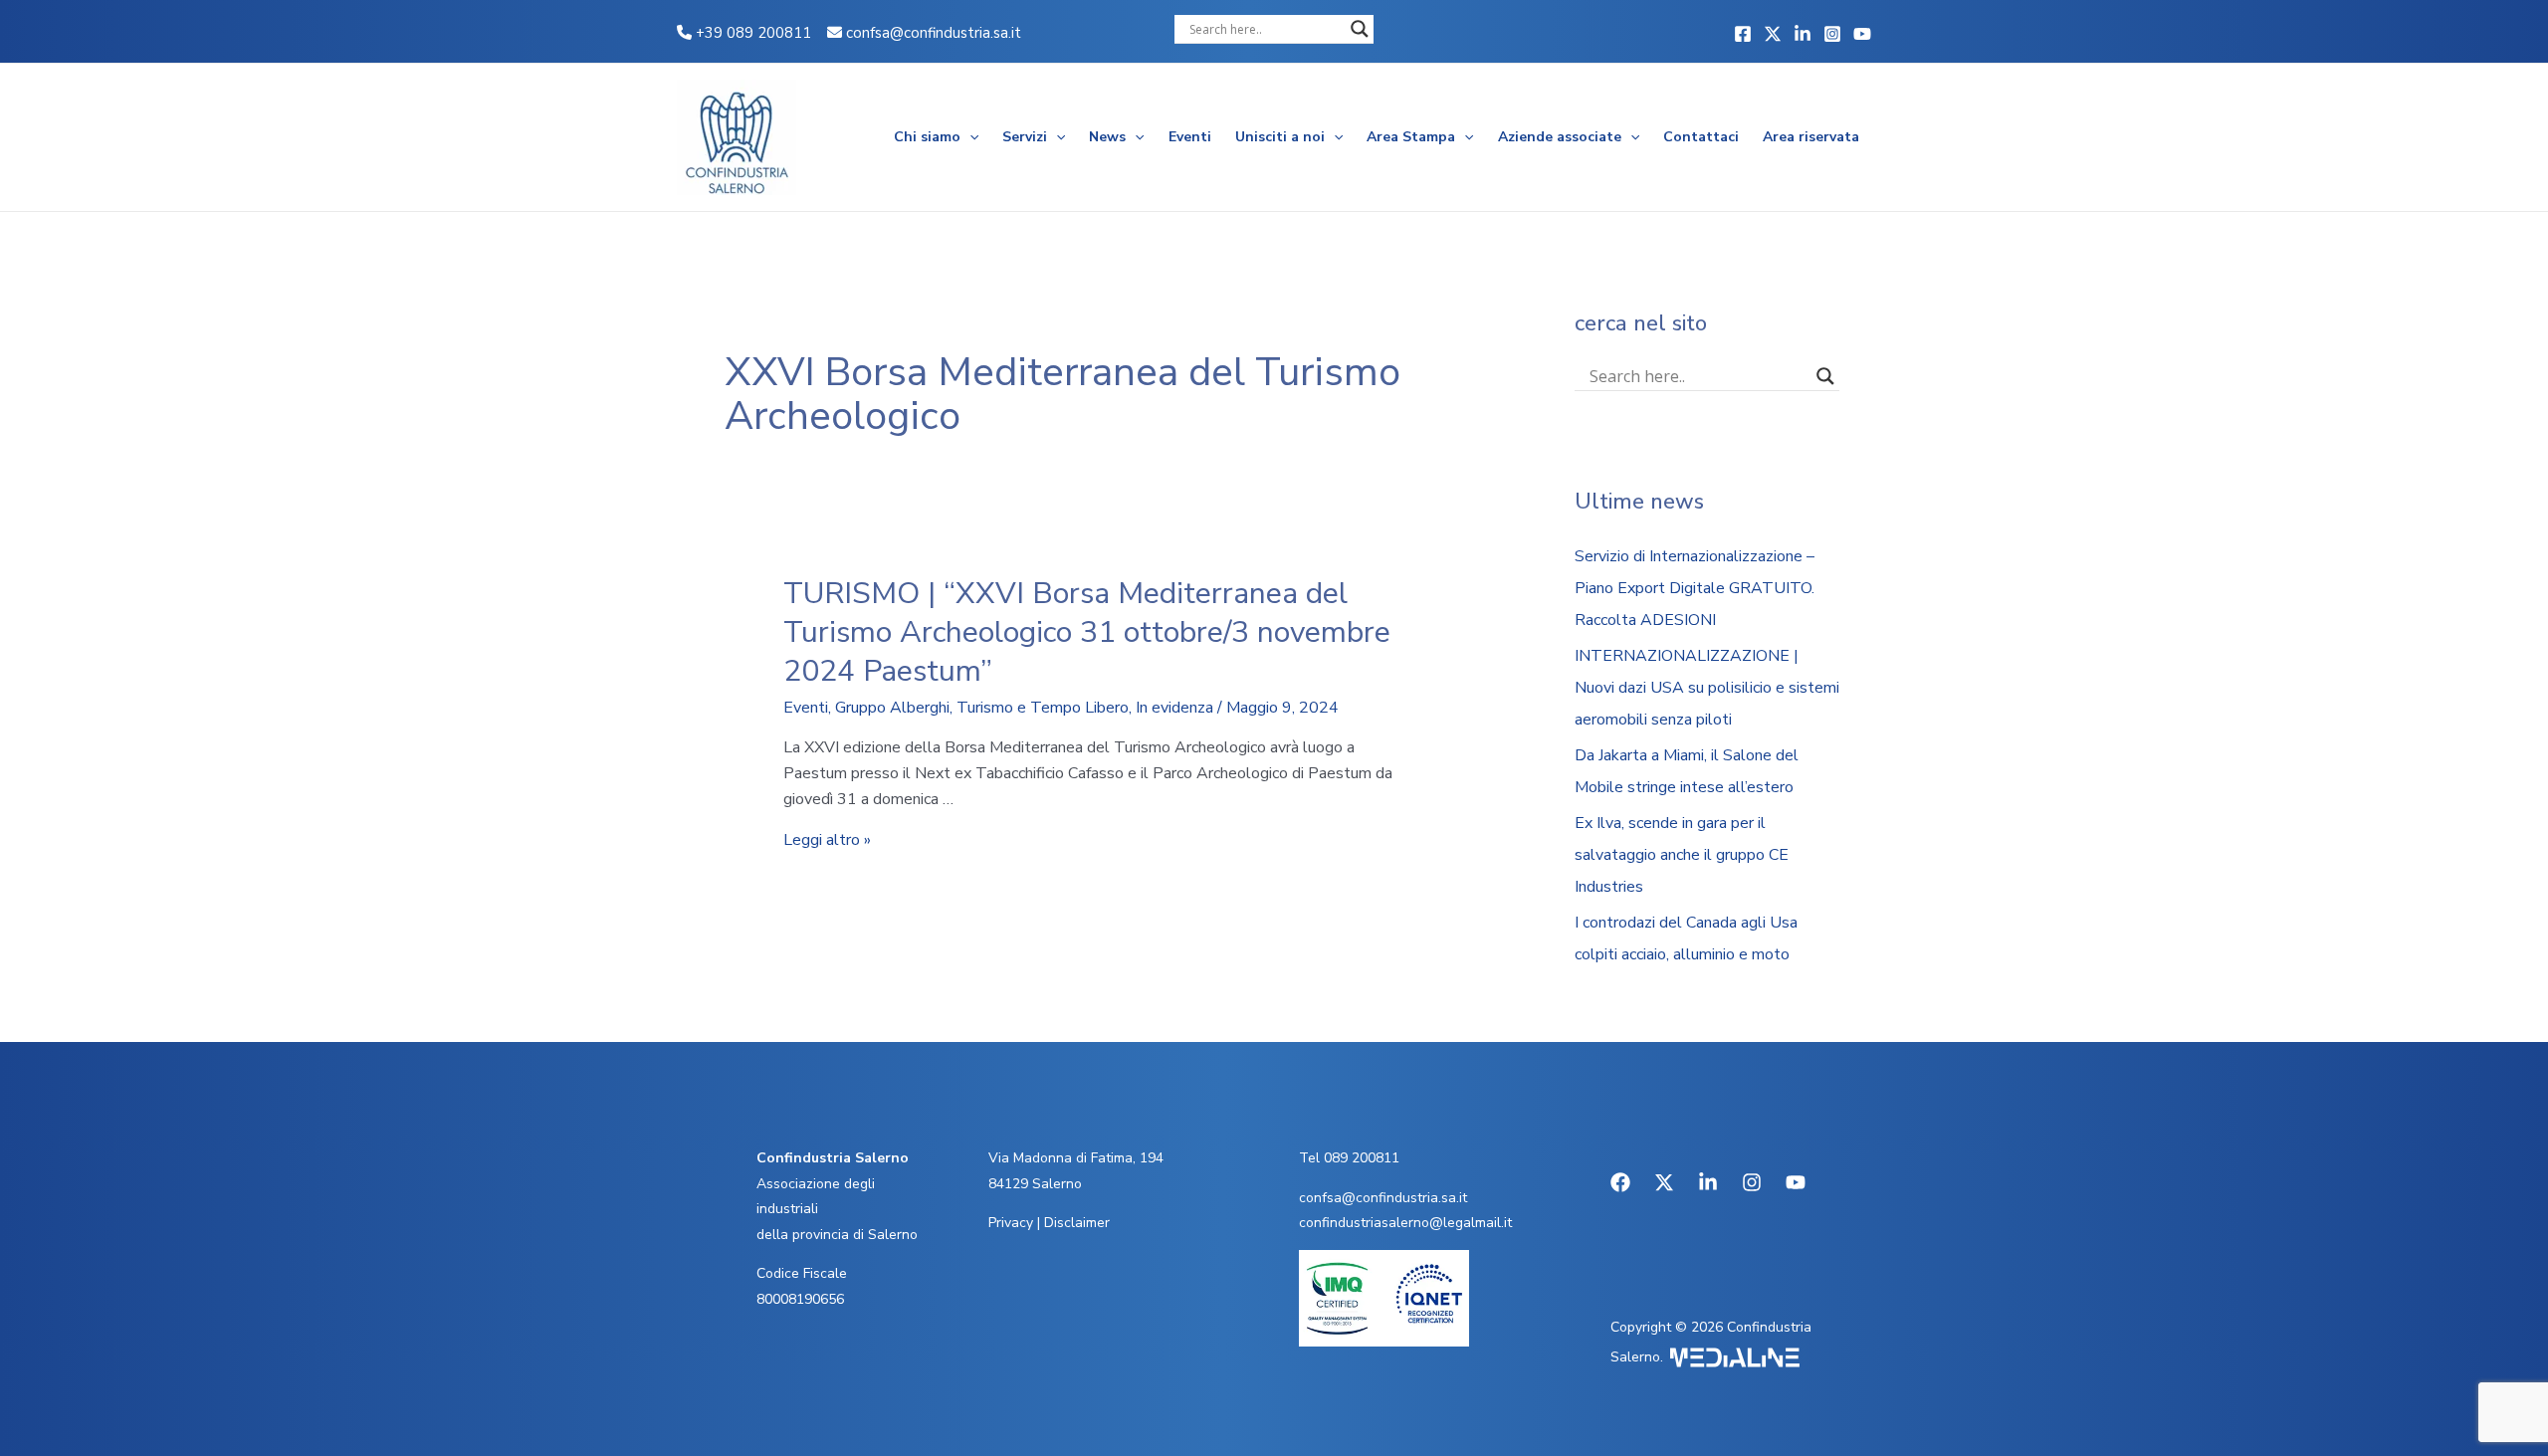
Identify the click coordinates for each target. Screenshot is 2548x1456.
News (1107, 137)
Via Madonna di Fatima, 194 (1076, 1158)
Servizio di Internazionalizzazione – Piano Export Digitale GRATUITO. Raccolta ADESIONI (1695, 588)
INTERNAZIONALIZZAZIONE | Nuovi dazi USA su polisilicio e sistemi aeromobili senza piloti (1707, 688)
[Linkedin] (1803, 34)
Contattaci (1701, 137)
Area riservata (1811, 137)
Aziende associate (1560, 137)
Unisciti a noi (1280, 137)
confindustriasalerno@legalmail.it (1405, 1223)
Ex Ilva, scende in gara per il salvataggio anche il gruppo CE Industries (1682, 855)
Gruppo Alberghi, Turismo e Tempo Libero (982, 708)
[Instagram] (1832, 34)
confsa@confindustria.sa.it (934, 33)
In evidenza (1174, 708)
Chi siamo (927, 137)
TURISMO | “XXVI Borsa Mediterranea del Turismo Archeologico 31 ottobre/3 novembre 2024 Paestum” (1087, 632)
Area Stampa (1411, 137)
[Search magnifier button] (1360, 29)
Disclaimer (1077, 1223)
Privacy (1011, 1223)
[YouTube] (1862, 34)
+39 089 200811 (751, 33)
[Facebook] (1743, 34)
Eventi (1190, 137)
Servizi (1025, 137)
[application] (969, 137)
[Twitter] (1773, 34)
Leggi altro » (827, 840)
